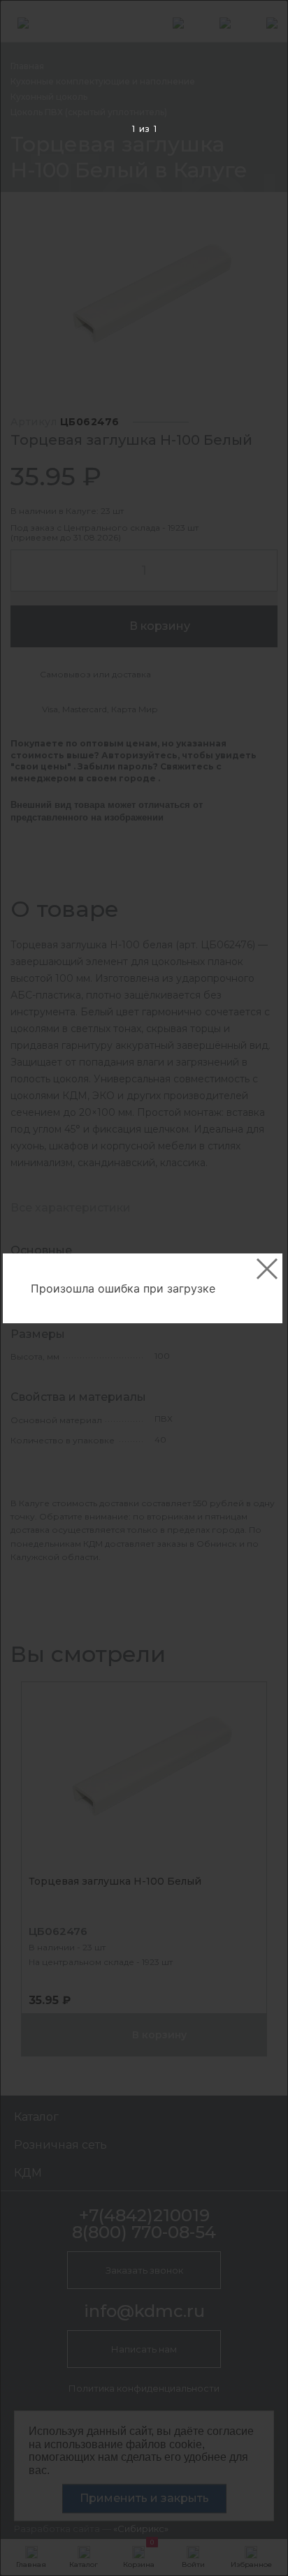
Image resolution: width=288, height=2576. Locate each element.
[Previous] (33, 1289)
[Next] (255, 1289)
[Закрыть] (267, 1269)
